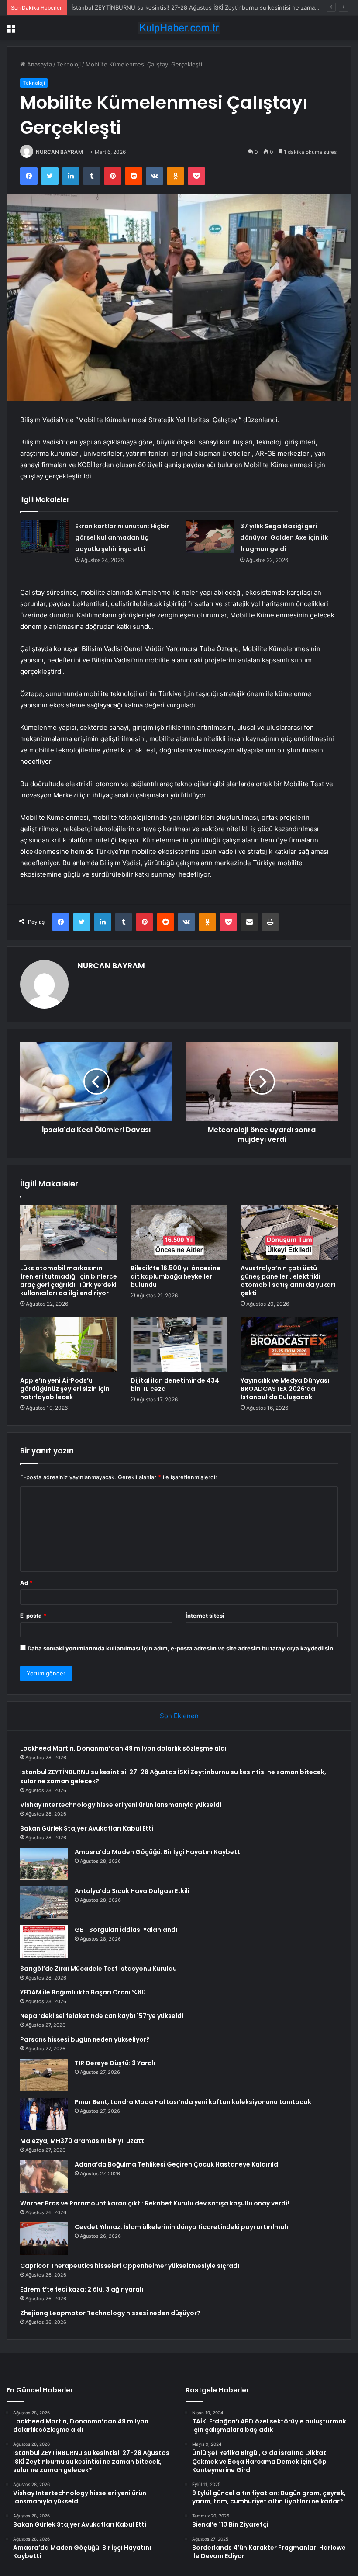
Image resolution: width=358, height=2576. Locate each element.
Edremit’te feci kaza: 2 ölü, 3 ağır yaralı (82, 2289)
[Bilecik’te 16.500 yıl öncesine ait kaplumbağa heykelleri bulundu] (179, 1233)
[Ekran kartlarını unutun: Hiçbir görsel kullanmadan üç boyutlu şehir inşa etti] (45, 537)
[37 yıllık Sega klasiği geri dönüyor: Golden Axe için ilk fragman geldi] (210, 537)
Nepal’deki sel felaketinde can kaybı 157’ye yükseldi (102, 2016)
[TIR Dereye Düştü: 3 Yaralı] (44, 2075)
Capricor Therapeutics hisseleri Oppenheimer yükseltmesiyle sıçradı (130, 2266)
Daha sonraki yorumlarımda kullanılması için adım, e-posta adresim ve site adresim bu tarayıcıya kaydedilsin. (181, 1648)
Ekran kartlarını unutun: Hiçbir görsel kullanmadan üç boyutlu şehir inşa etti (122, 537)
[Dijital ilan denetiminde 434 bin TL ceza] (179, 1345)
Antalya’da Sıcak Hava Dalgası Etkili (132, 1891)
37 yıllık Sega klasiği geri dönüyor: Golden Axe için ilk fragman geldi (284, 537)
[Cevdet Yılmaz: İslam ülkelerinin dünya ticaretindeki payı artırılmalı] (44, 2239)
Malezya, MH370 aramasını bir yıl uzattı (83, 2141)
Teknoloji (69, 64)
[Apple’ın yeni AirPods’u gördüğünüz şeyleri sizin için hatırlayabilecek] (69, 1345)
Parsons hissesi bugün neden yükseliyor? (85, 2039)
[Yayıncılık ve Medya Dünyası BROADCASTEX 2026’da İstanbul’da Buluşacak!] (289, 1345)
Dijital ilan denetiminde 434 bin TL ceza (175, 1385)
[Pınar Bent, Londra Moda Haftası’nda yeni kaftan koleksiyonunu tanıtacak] (44, 2114)
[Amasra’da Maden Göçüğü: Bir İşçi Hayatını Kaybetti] (44, 1864)
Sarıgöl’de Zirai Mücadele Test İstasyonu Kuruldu (98, 1969)
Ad (26, 1583)
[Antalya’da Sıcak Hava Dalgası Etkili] (44, 1903)
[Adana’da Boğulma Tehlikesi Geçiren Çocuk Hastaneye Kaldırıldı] (44, 2176)
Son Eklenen (179, 1716)
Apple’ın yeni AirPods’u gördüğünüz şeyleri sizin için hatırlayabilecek (65, 1389)
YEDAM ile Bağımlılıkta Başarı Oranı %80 (83, 1992)
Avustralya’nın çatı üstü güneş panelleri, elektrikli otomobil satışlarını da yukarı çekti (288, 1281)
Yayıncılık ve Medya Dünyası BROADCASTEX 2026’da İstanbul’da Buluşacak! (285, 1389)
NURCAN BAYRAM (59, 152)
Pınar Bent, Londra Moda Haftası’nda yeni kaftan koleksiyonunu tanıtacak (193, 2102)
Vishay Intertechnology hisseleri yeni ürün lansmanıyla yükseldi (121, 1805)
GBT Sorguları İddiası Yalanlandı (126, 1930)
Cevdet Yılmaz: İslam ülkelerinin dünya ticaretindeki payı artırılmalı (181, 2227)
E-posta (33, 1616)
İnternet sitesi (205, 1616)
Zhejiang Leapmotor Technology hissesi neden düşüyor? (110, 2313)
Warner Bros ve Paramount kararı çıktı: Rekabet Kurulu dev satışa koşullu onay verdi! (155, 2203)
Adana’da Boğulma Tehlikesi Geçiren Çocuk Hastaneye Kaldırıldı (177, 2164)
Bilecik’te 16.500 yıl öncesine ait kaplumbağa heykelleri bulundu (176, 1276)
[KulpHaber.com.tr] (179, 28)
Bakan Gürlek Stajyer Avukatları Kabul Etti (87, 1828)
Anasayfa (39, 64)
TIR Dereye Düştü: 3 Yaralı (115, 2063)
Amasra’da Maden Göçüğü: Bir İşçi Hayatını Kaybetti (158, 1852)
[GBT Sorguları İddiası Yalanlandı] (44, 1942)
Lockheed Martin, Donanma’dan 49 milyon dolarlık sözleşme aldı (123, 1748)
